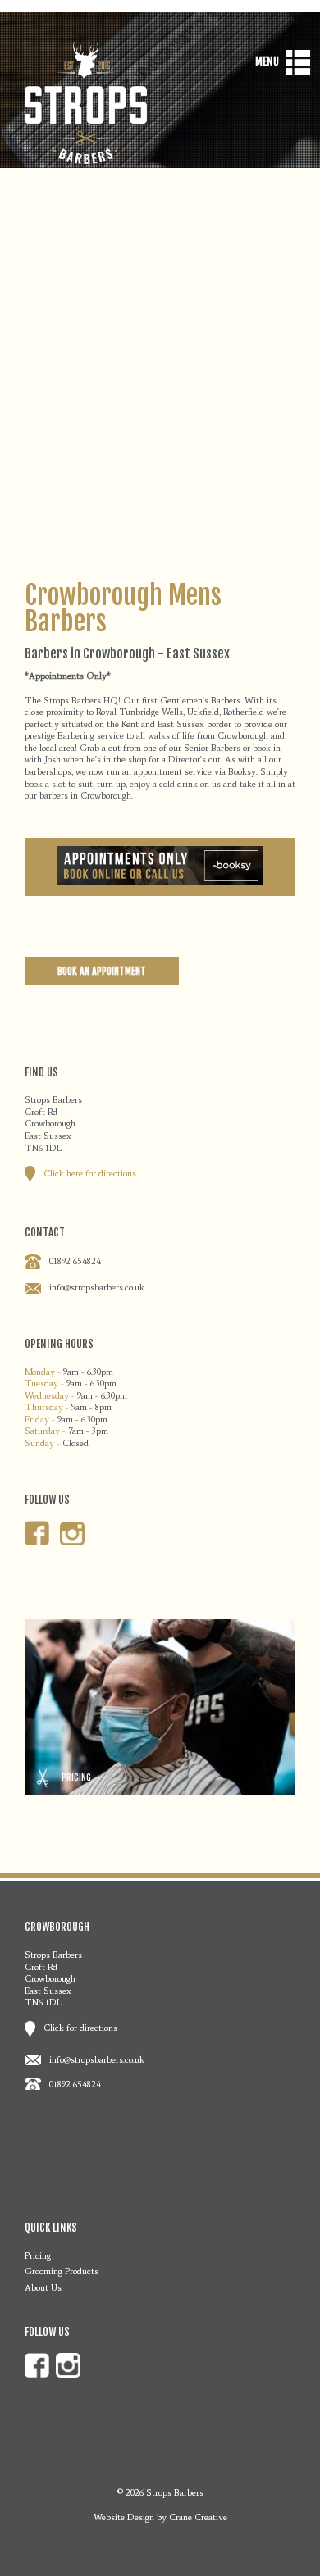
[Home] (86, 160)
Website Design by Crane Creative (160, 2517)
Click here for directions (90, 1173)
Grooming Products (62, 2271)
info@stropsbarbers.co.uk (97, 1287)
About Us (43, 2287)
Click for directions (80, 2028)
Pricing (38, 2255)
